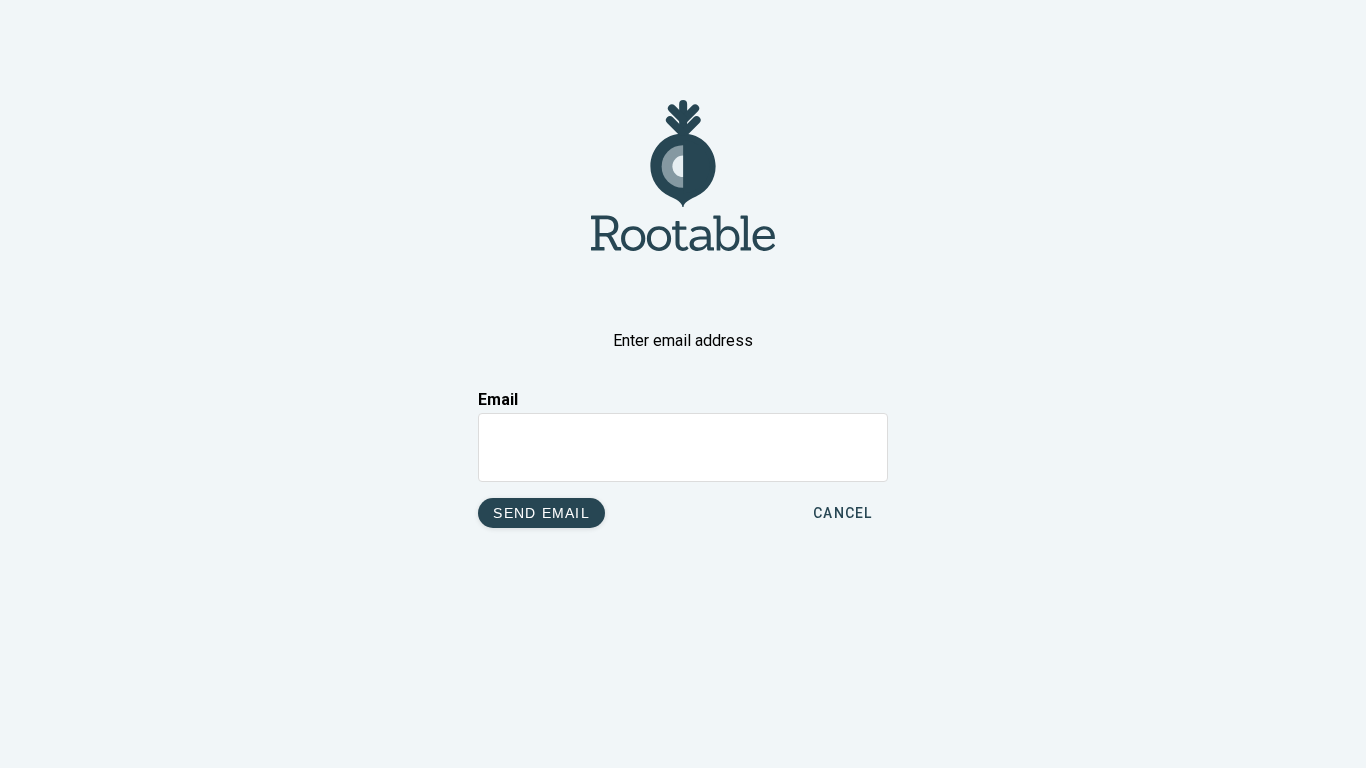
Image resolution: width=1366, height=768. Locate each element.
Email (498, 399)
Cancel (843, 513)
